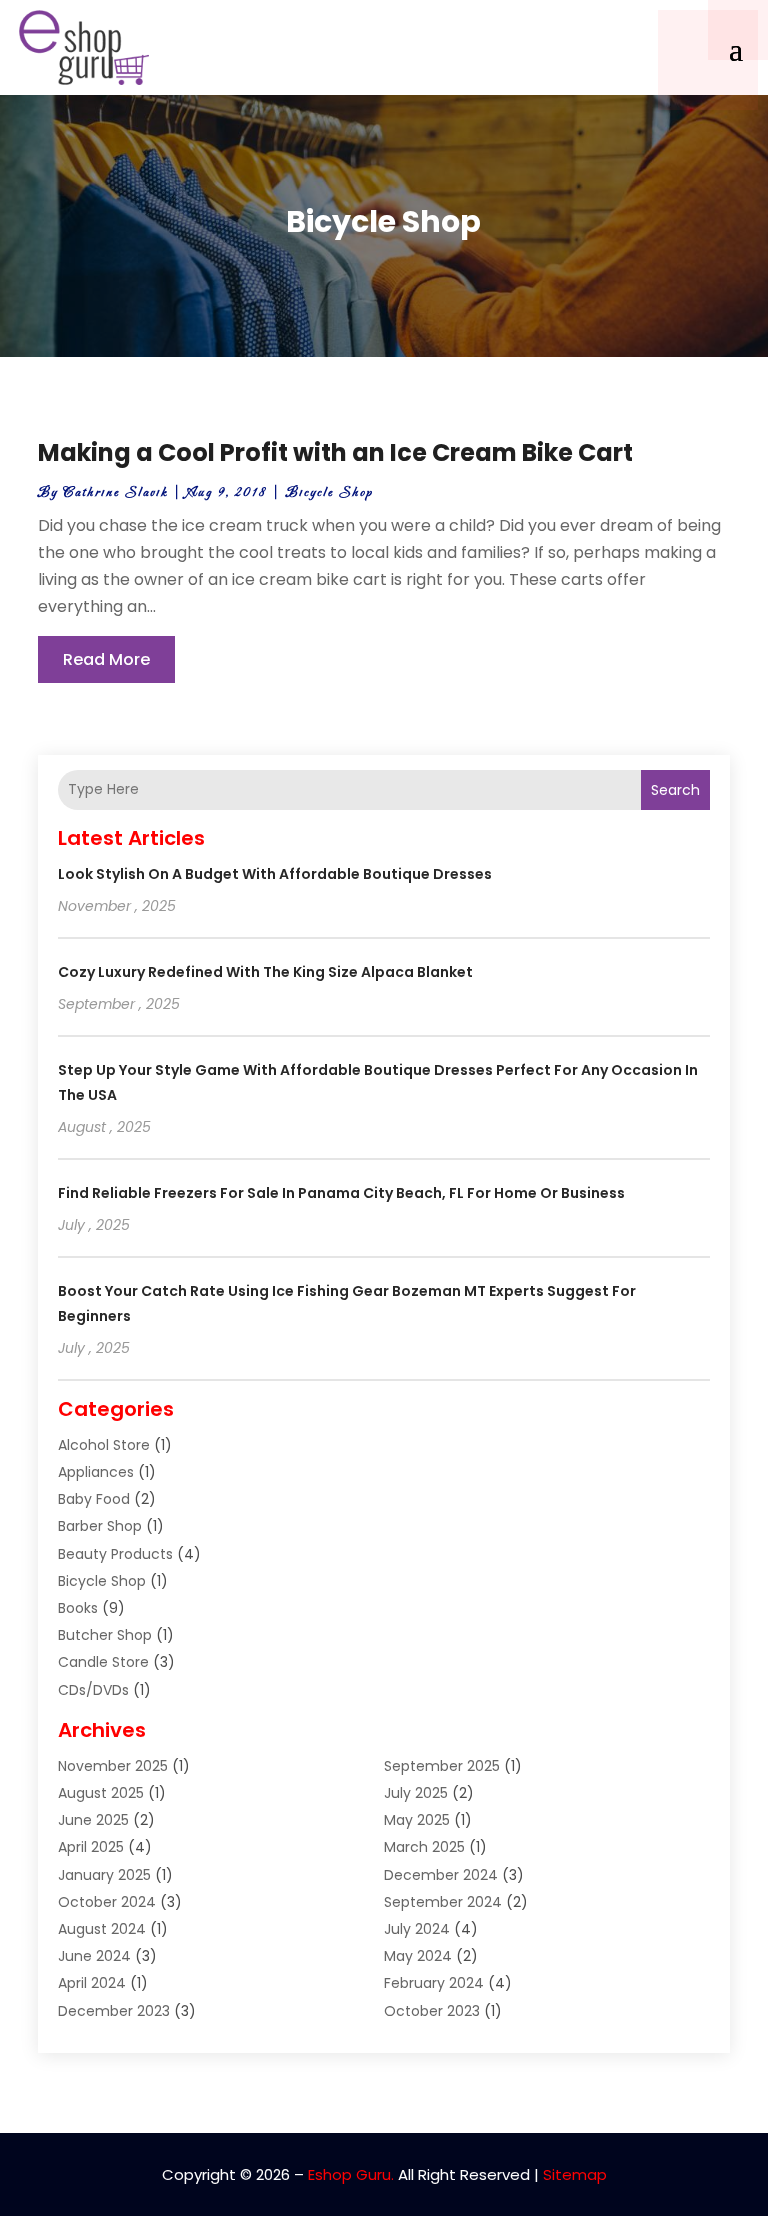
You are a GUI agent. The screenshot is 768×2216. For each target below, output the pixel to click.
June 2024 (94, 1956)
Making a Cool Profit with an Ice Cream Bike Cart (335, 452)
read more (106, 659)
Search (675, 790)
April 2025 (91, 1847)
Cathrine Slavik (115, 492)
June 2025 (93, 1820)
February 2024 (434, 1983)
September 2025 (442, 1766)
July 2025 (416, 1793)
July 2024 (417, 1929)
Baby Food (94, 1499)
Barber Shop (100, 1526)
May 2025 (417, 1820)
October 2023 (432, 2011)
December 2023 (114, 2011)
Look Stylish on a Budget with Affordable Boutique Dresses (275, 874)
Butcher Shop (105, 1635)
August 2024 (102, 1929)
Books (78, 1608)
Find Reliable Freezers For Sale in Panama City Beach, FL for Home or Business (341, 1193)
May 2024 (418, 1956)
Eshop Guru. (351, 2174)
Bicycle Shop (329, 492)
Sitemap (575, 2174)
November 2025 (113, 1766)
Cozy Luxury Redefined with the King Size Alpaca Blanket (265, 972)
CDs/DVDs (93, 1690)
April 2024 (92, 1983)
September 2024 (443, 1902)
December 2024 (441, 1875)
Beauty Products (115, 1554)
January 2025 (104, 1875)
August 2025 (101, 1793)
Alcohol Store (104, 1445)
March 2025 (424, 1847)
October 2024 (107, 1902)
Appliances (96, 1472)
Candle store (103, 1662)
